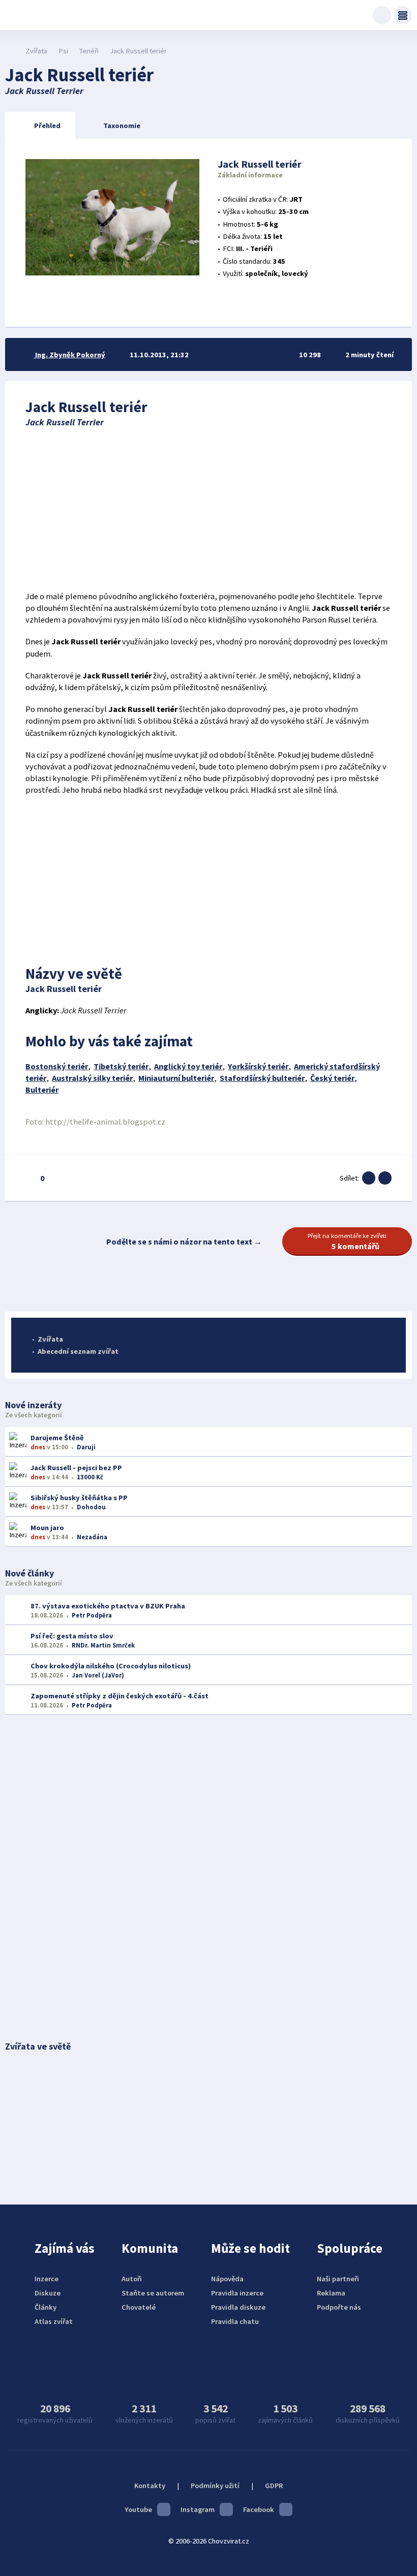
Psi (63, 51)
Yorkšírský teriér (258, 1066)
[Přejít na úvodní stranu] (10, 51)
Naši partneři (338, 2279)
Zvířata (36, 51)
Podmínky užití (215, 2486)
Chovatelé (139, 2307)
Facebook (259, 2509)
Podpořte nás (339, 2307)
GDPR (274, 2486)
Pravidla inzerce (237, 2293)
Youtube (138, 2509)
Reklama (331, 2293)
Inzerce (47, 2279)
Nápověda (227, 2279)
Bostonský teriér (57, 1066)
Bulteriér (42, 1090)
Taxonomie (122, 126)
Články (46, 2307)
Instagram (198, 2509)
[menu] (403, 15)
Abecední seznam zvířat (78, 1351)
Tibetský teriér (121, 1066)
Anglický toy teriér (188, 1066)
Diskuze (48, 2293)
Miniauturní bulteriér (176, 1078)
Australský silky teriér (92, 1078)
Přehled (47, 126)
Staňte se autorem (153, 2293)
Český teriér (332, 1078)
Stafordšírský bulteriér (262, 1078)
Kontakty (150, 2486)
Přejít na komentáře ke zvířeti (347, 1242)
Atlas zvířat (54, 2321)
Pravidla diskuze (238, 2307)
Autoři (132, 2279)
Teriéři (89, 51)
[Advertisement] (208, 509)
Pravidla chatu (235, 2321)
